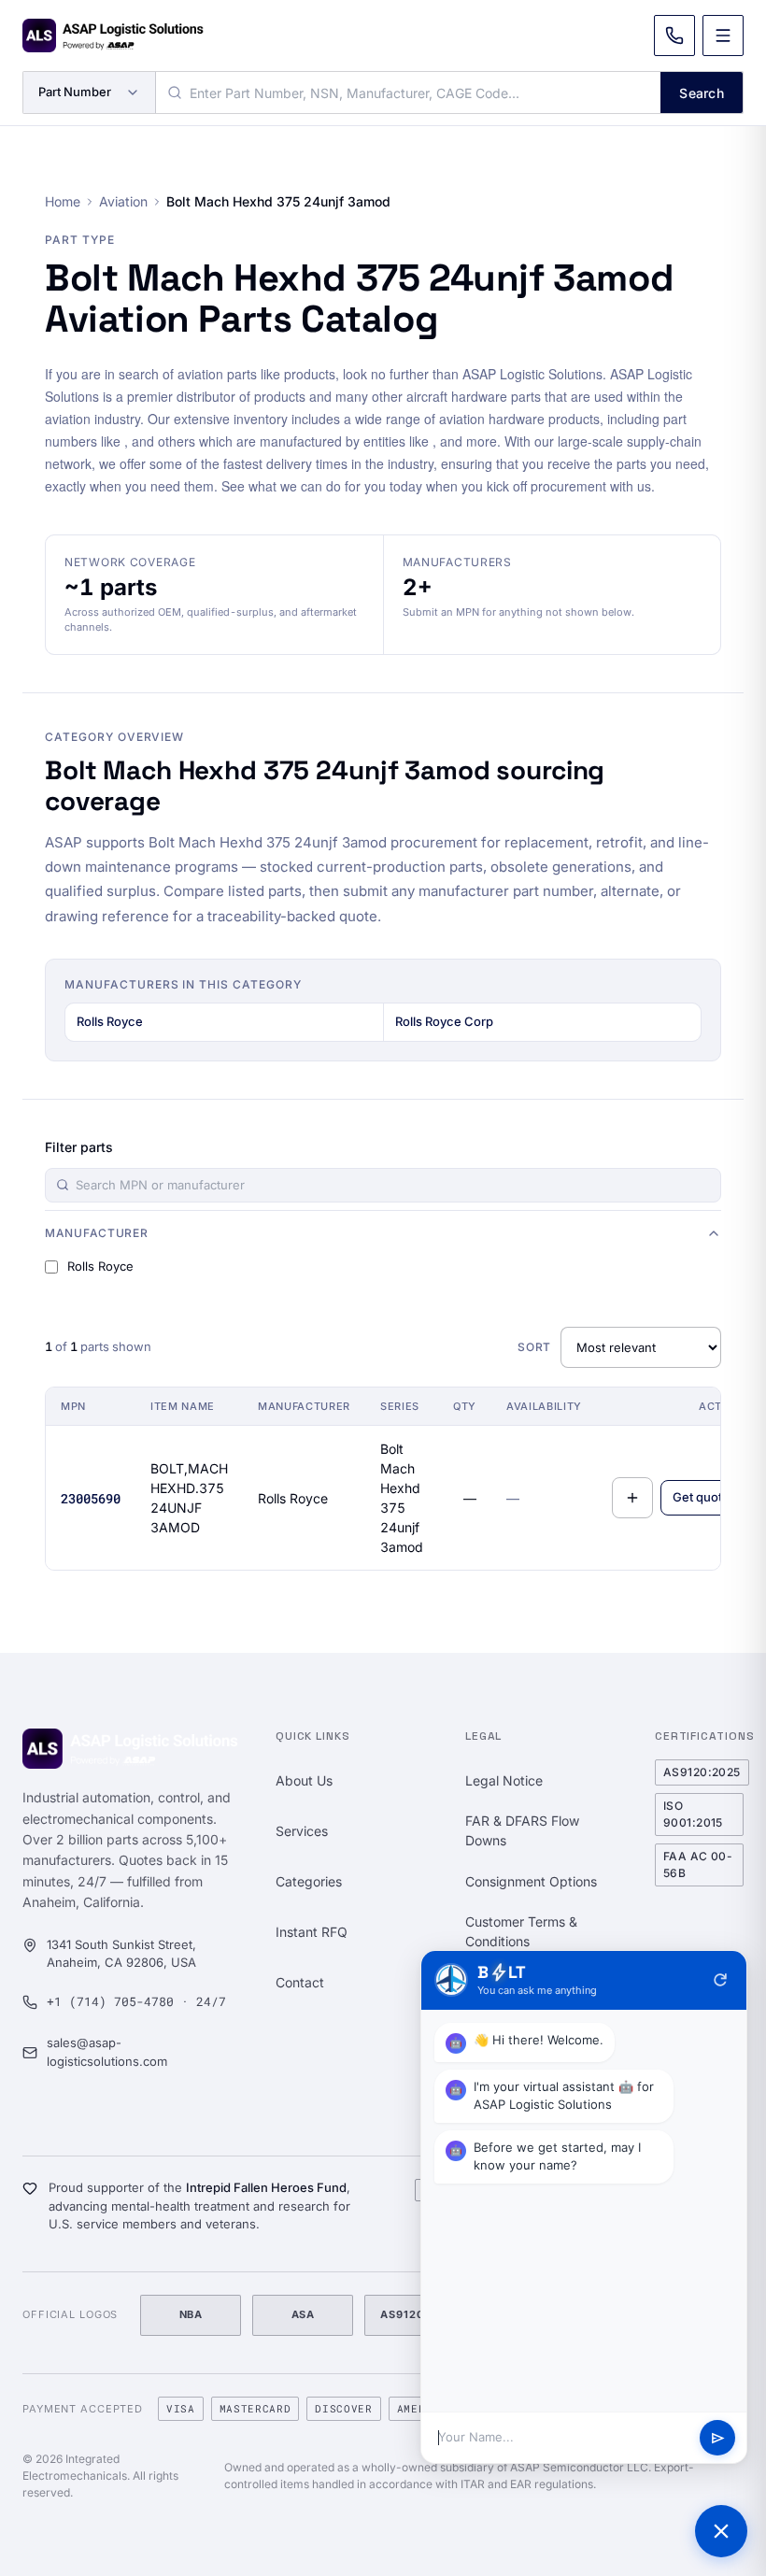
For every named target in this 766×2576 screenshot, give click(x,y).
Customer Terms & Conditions (521, 1931)
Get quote (701, 1497)
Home (63, 201)
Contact (300, 1982)
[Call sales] (674, 36)
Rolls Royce (110, 1021)
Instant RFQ (312, 1932)
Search (702, 93)
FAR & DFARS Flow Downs (522, 1830)
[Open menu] (723, 36)
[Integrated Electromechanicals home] (113, 36)
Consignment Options (531, 1881)
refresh (720, 1980)
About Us (304, 1780)
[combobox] (408, 93)
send (718, 2438)
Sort (534, 1347)
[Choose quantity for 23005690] (632, 1498)
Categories (309, 1881)
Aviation (123, 201)
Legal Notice (504, 1780)
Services (302, 1831)
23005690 (91, 1498)
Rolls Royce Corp (444, 1021)
